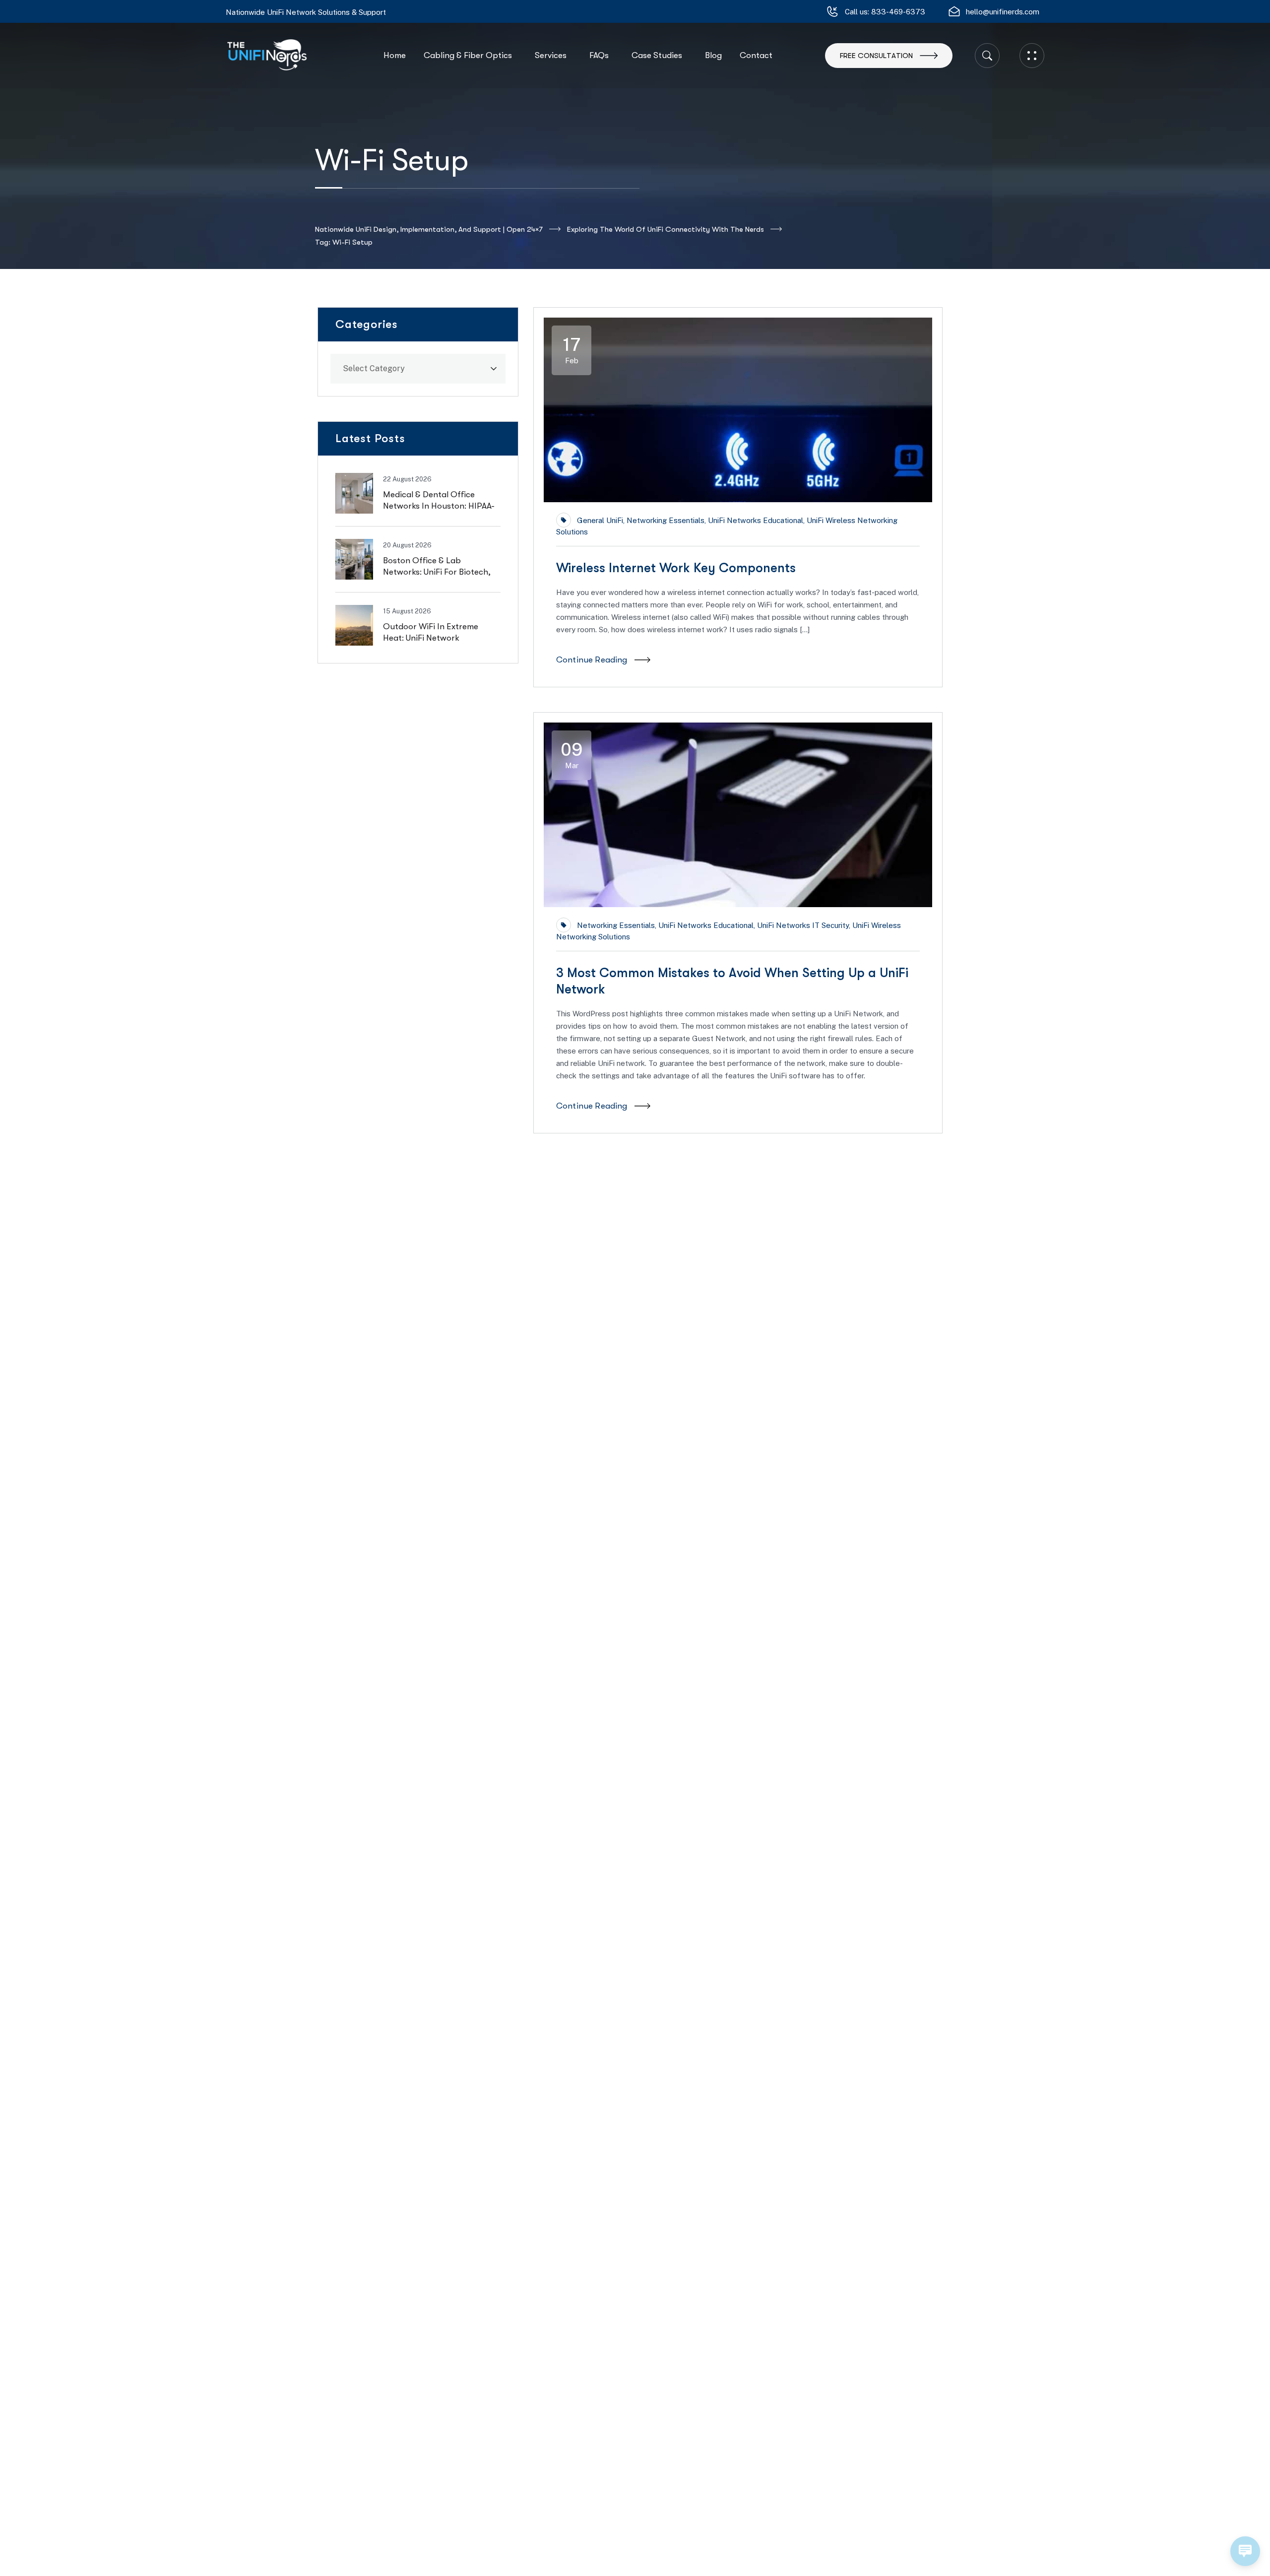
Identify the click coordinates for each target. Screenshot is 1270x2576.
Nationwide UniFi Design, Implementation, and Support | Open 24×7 (429, 229)
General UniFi (600, 520)
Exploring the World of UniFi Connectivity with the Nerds (666, 229)
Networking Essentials (666, 520)
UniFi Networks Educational (756, 520)
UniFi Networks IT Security (803, 925)
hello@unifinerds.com (1003, 12)
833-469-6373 (898, 12)
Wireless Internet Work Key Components (676, 568)
